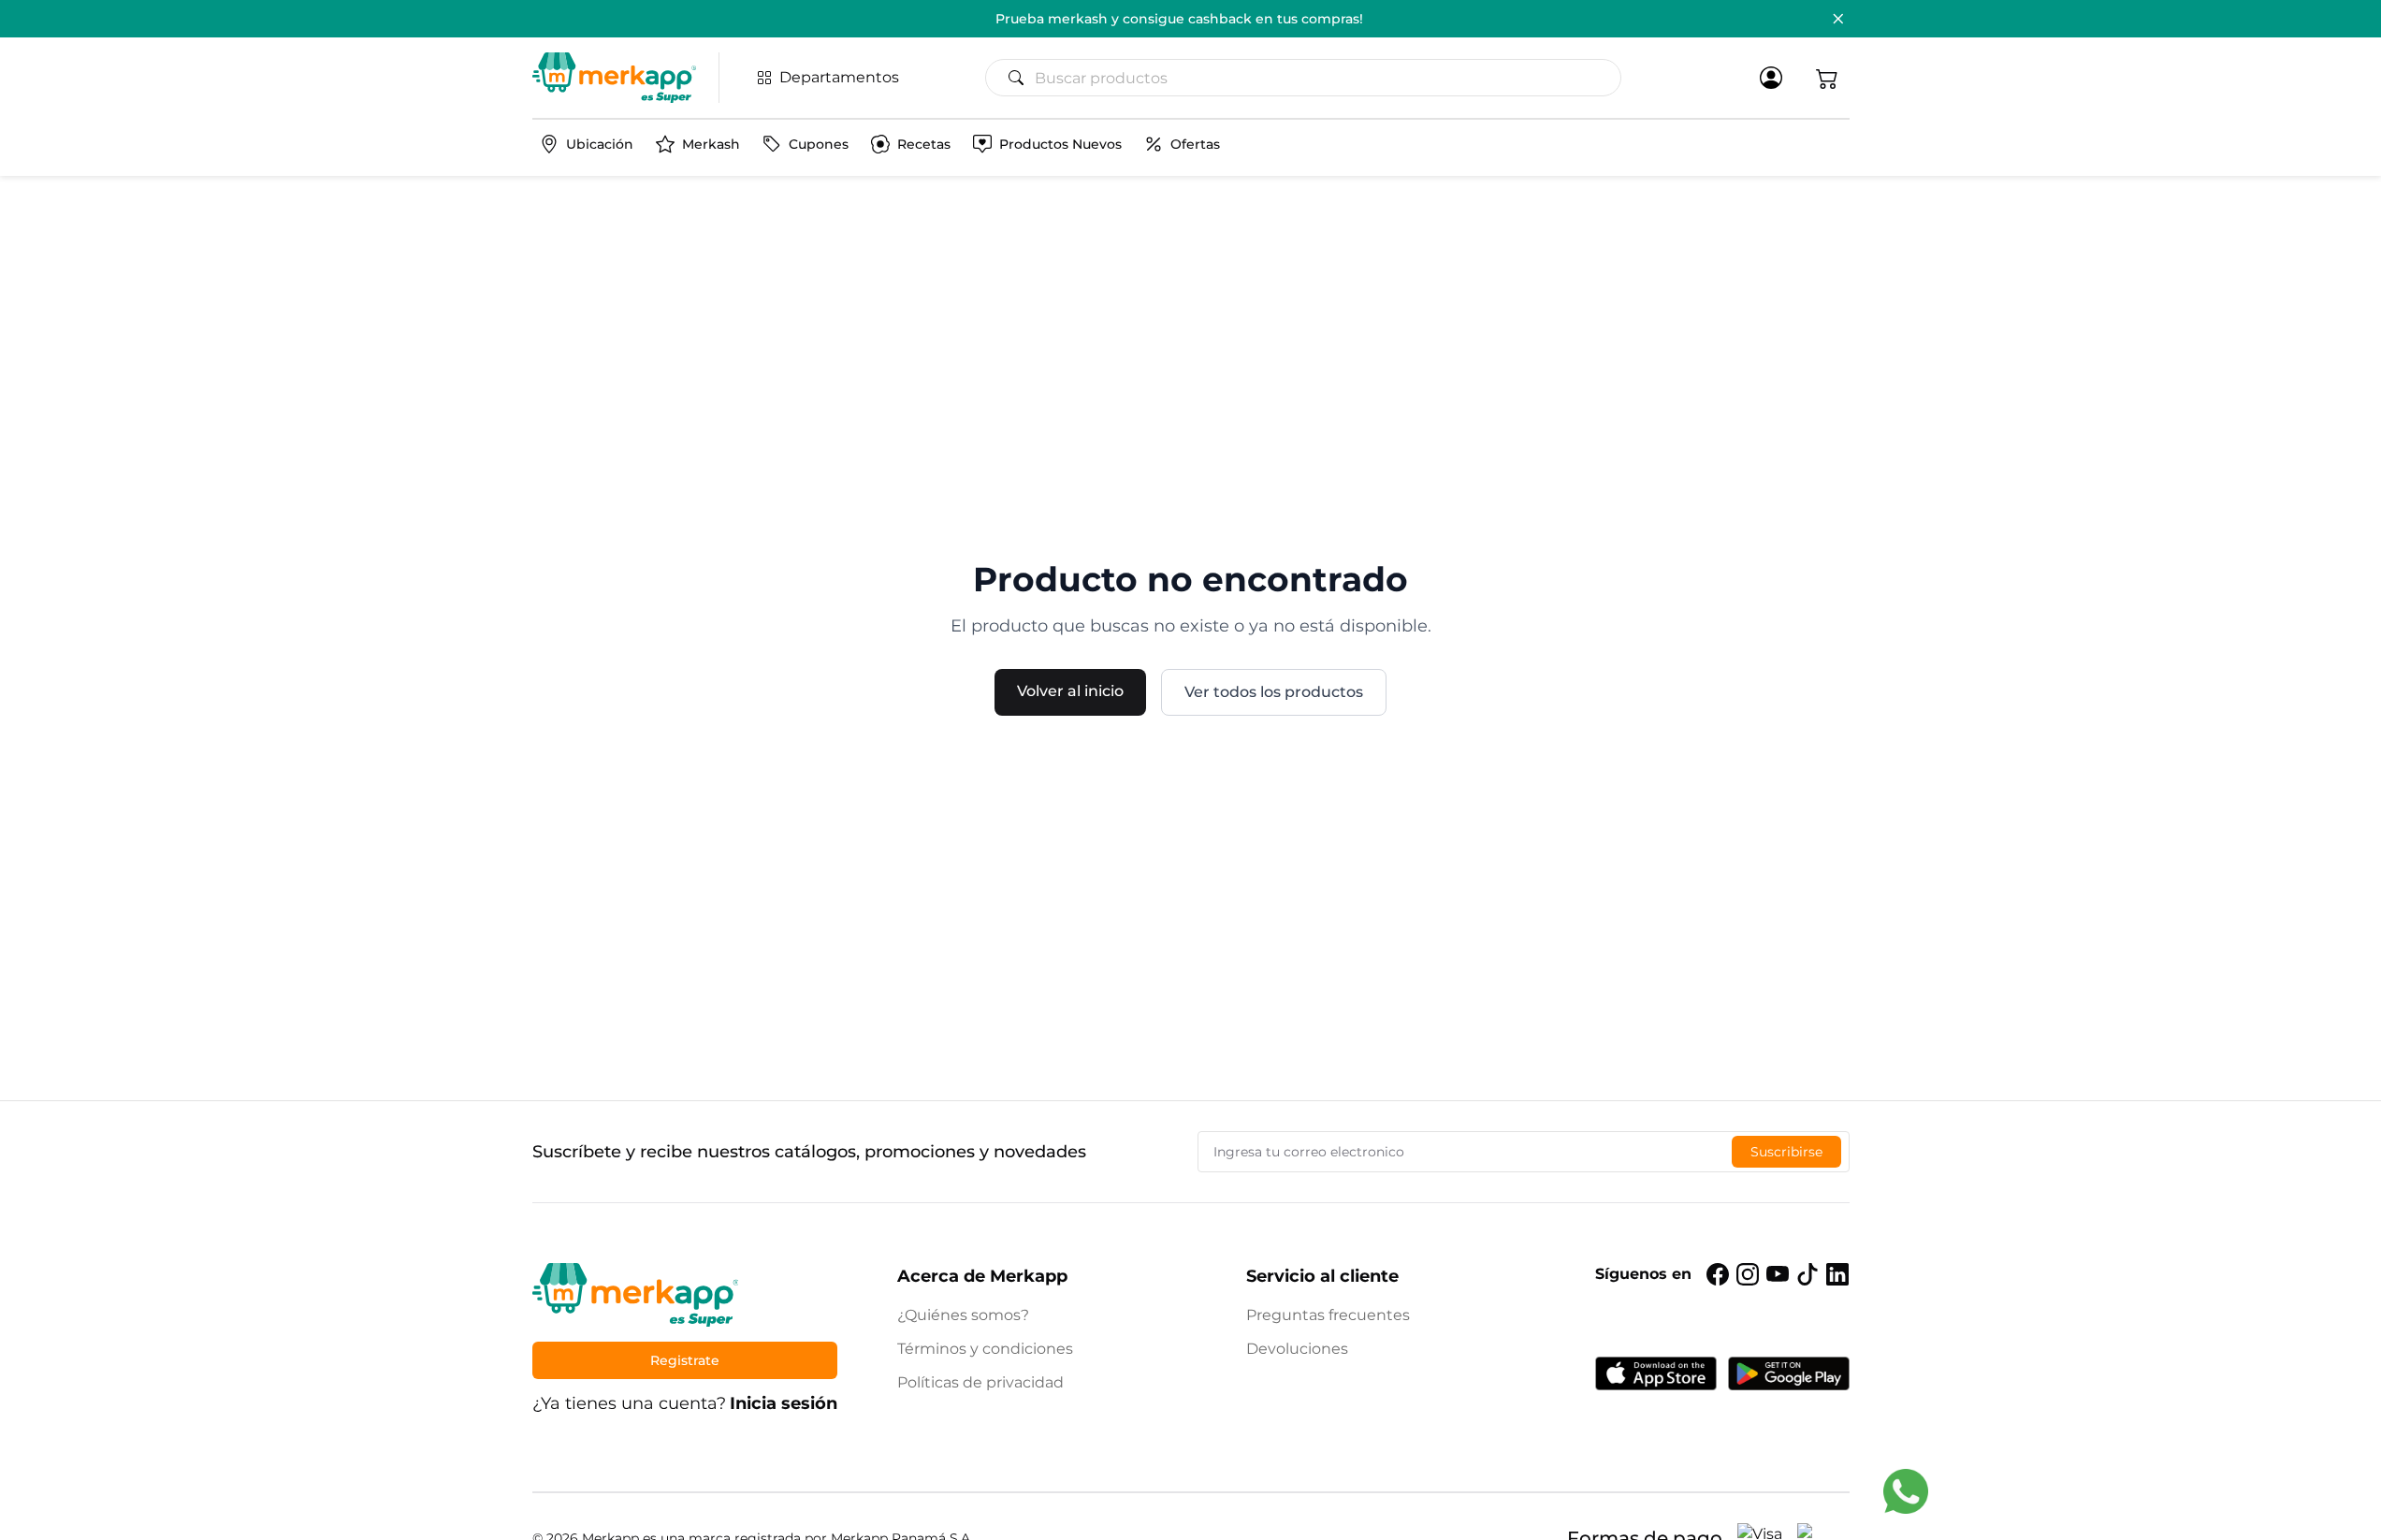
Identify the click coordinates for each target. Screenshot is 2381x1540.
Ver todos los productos (1274, 692)
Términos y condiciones (985, 1349)
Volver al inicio (1070, 691)
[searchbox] (1311, 78)
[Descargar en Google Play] (1789, 1373)
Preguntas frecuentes (1328, 1315)
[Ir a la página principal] (614, 78)
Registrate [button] (685, 1360)
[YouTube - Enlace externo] (1778, 1274)
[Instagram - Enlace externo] (1748, 1274)
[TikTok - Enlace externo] (1808, 1274)
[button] (1827, 78)
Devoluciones (1297, 1349)
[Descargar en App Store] (1656, 1373)
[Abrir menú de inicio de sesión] (1771, 78)
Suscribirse (1786, 1152)
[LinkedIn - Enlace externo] (1837, 1274)
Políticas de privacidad (980, 1382)
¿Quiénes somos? (963, 1315)
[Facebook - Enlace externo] (1718, 1274)
